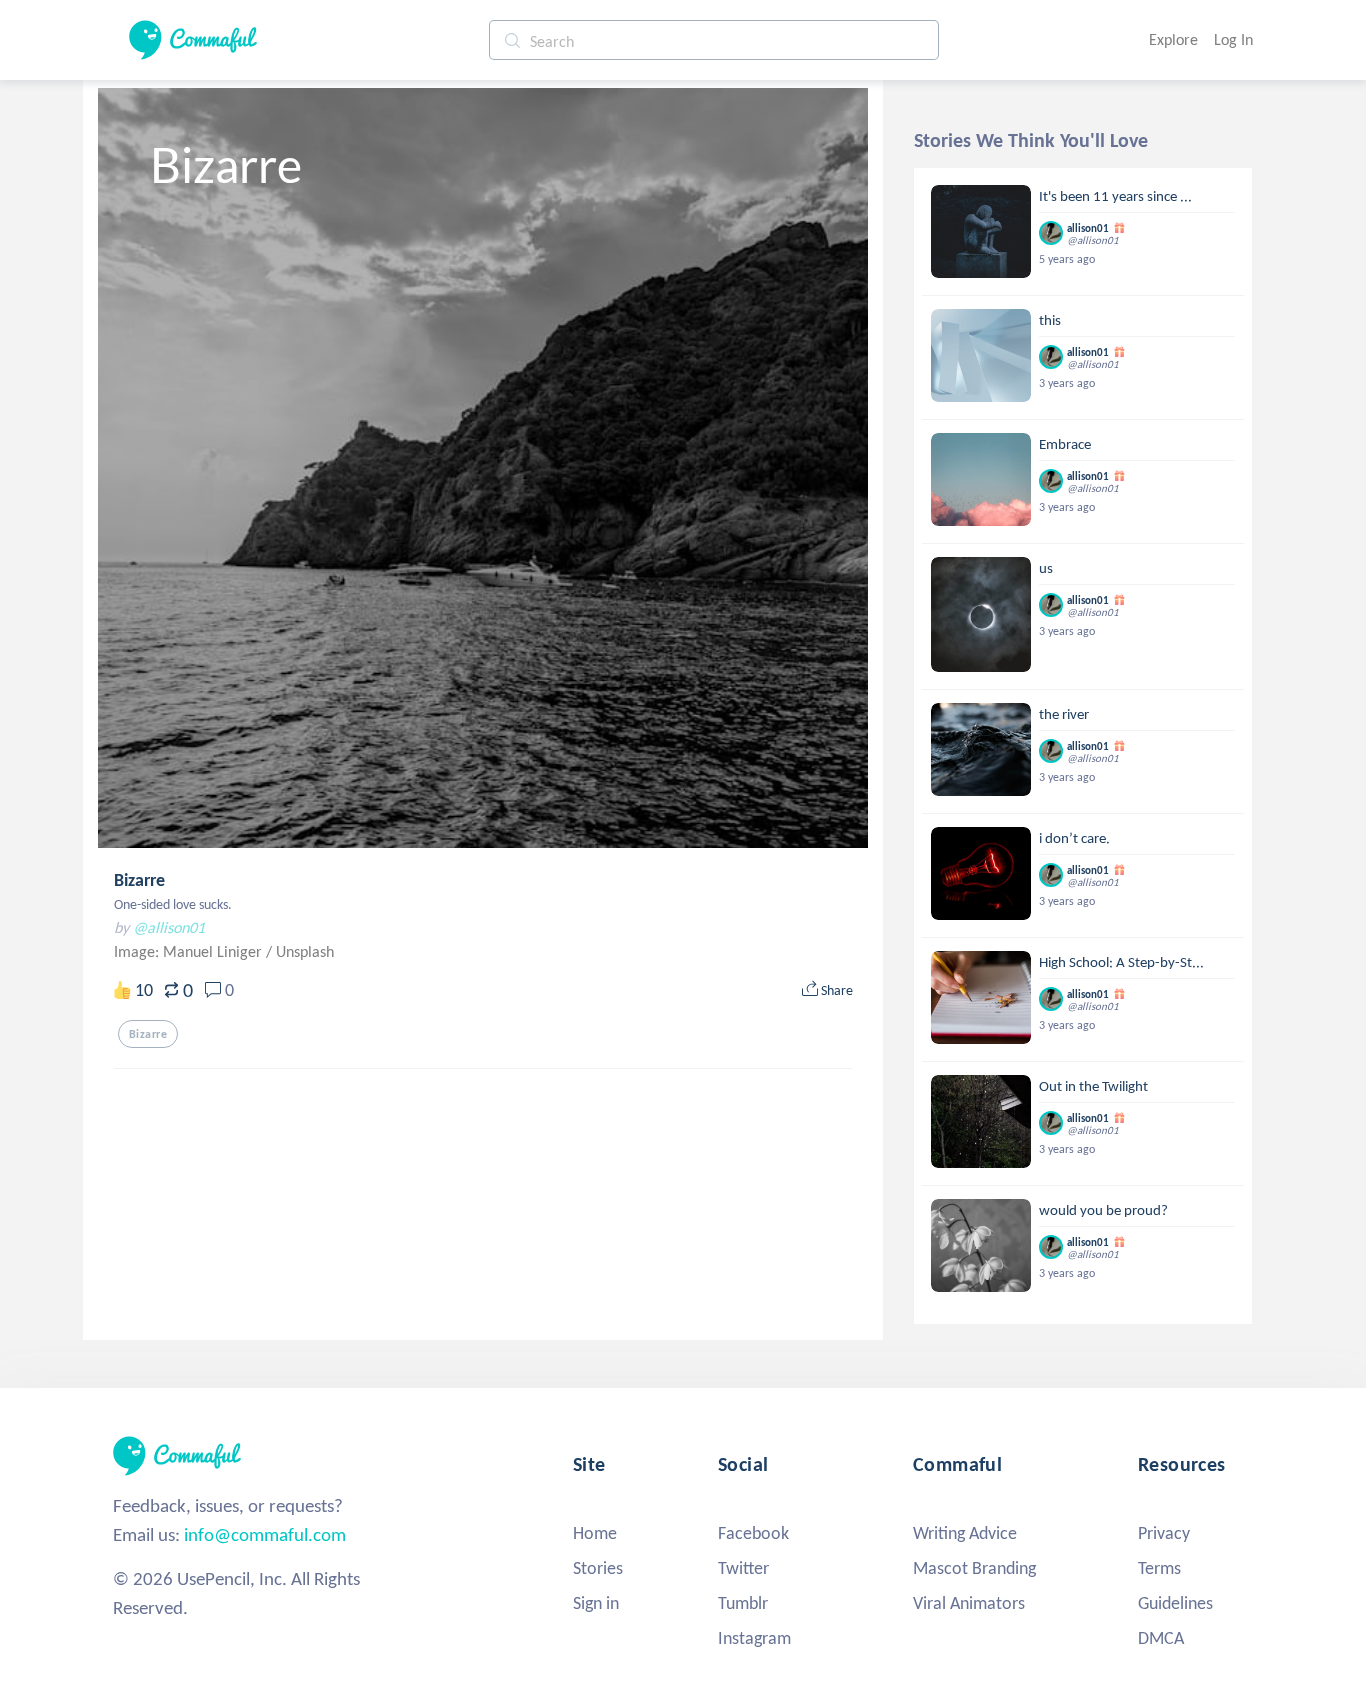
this (1050, 320)
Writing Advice (965, 1533)
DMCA (1161, 1638)
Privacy (1164, 1533)
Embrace (1065, 444)
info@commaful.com (265, 1534)
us (1046, 568)
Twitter (743, 1568)
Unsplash (305, 951)
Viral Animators (969, 1603)
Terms (1159, 1568)
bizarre (148, 1034)
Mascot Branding (974, 1568)
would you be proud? (1103, 1210)
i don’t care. (1074, 838)
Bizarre (139, 880)
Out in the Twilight (1093, 1086)
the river (1064, 714)
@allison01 (169, 927)
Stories (598, 1568)
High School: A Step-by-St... (1121, 962)
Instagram (754, 1638)
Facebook (753, 1533)
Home (595, 1533)
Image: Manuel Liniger (190, 951)
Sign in (596, 1603)
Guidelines (1175, 1603)
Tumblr (743, 1603)
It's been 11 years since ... (1115, 196)
